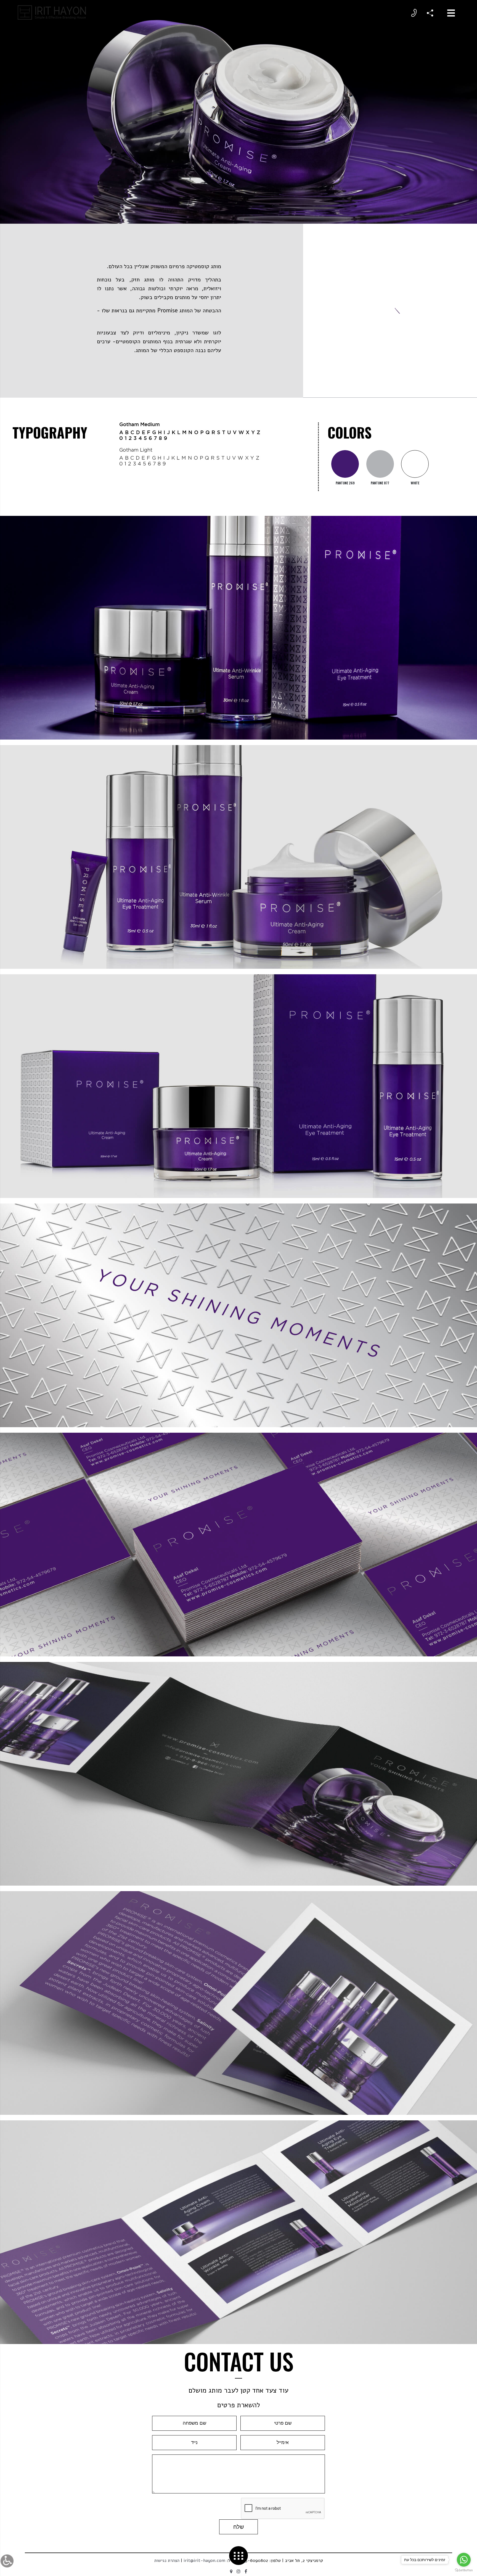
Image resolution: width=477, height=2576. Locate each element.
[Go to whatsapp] (464, 2560)
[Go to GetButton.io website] (464, 2570)
